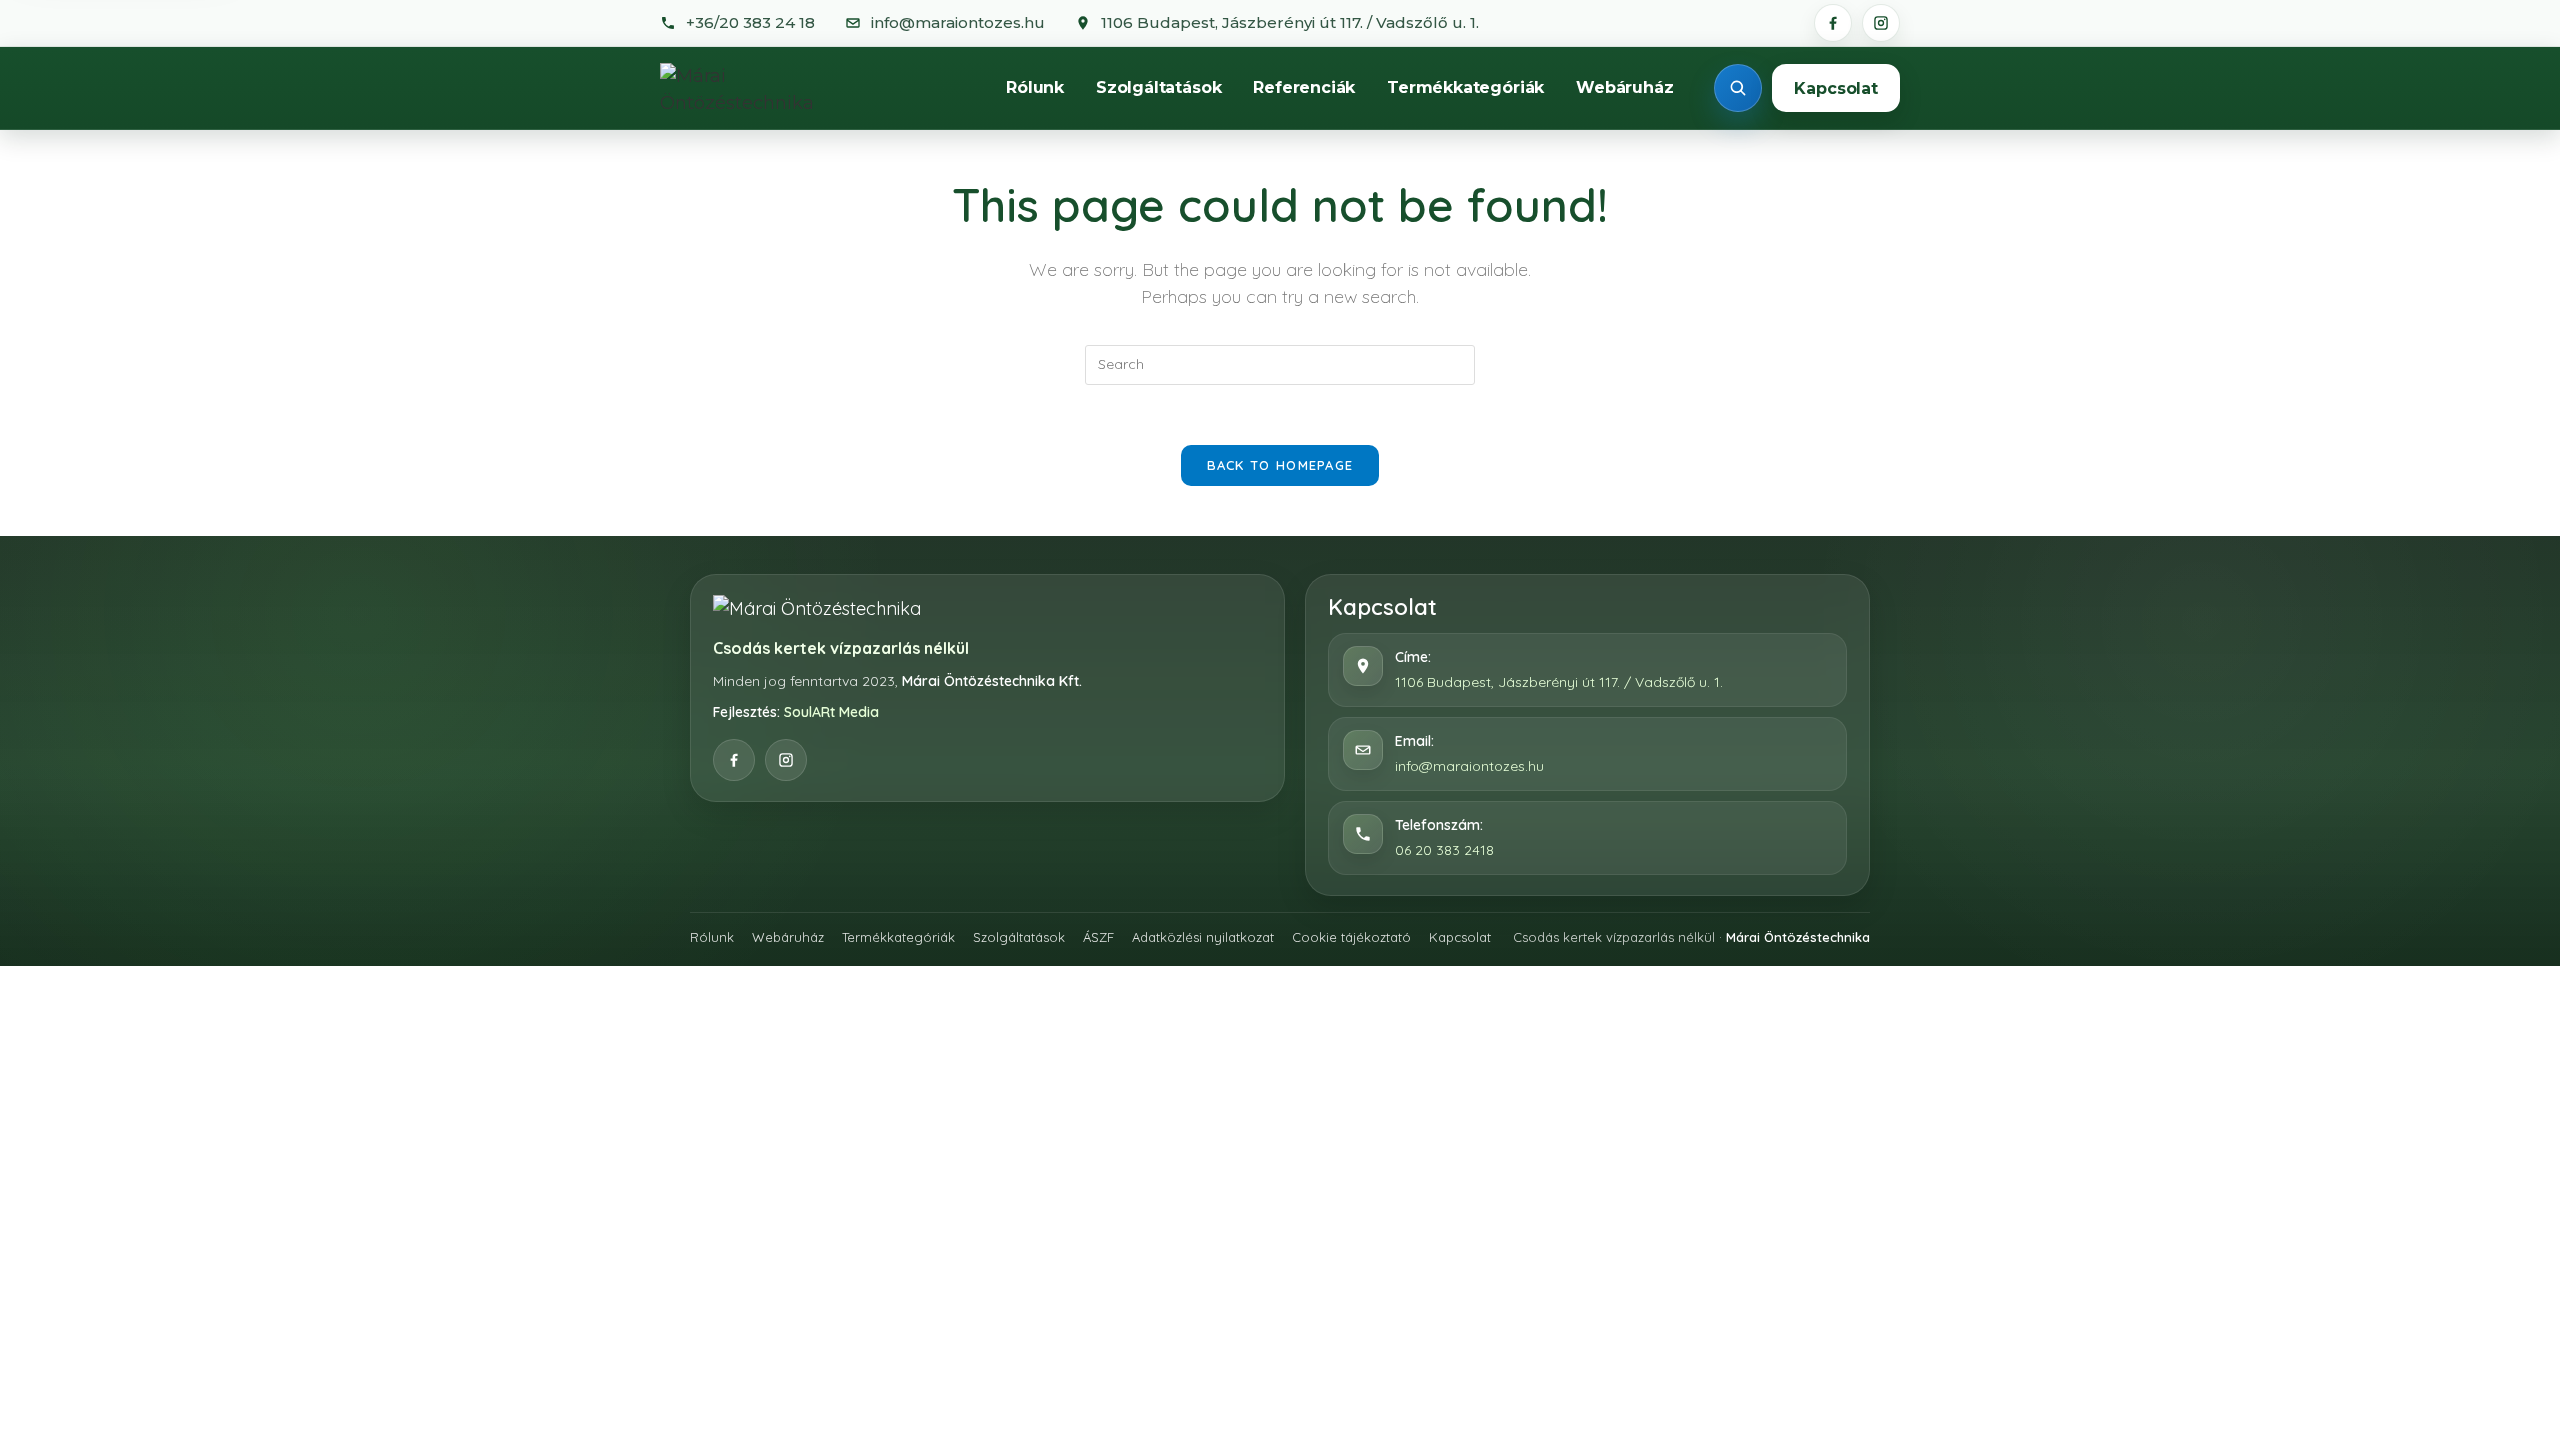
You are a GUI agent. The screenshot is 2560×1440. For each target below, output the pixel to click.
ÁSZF (1098, 937)
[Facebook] (1833, 23)
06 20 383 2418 (1444, 850)
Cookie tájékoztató (1351, 937)
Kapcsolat (1836, 88)
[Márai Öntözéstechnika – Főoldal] (759, 88)
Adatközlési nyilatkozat (1203, 937)
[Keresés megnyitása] (1738, 88)
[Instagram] (1881, 23)
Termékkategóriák (1465, 87)
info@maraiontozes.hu (1469, 766)
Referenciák (1304, 87)
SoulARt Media (831, 712)
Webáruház (1624, 87)
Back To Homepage (1280, 465)
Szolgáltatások (1158, 87)
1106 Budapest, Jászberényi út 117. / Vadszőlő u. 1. (1559, 682)
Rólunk (1035, 87)
